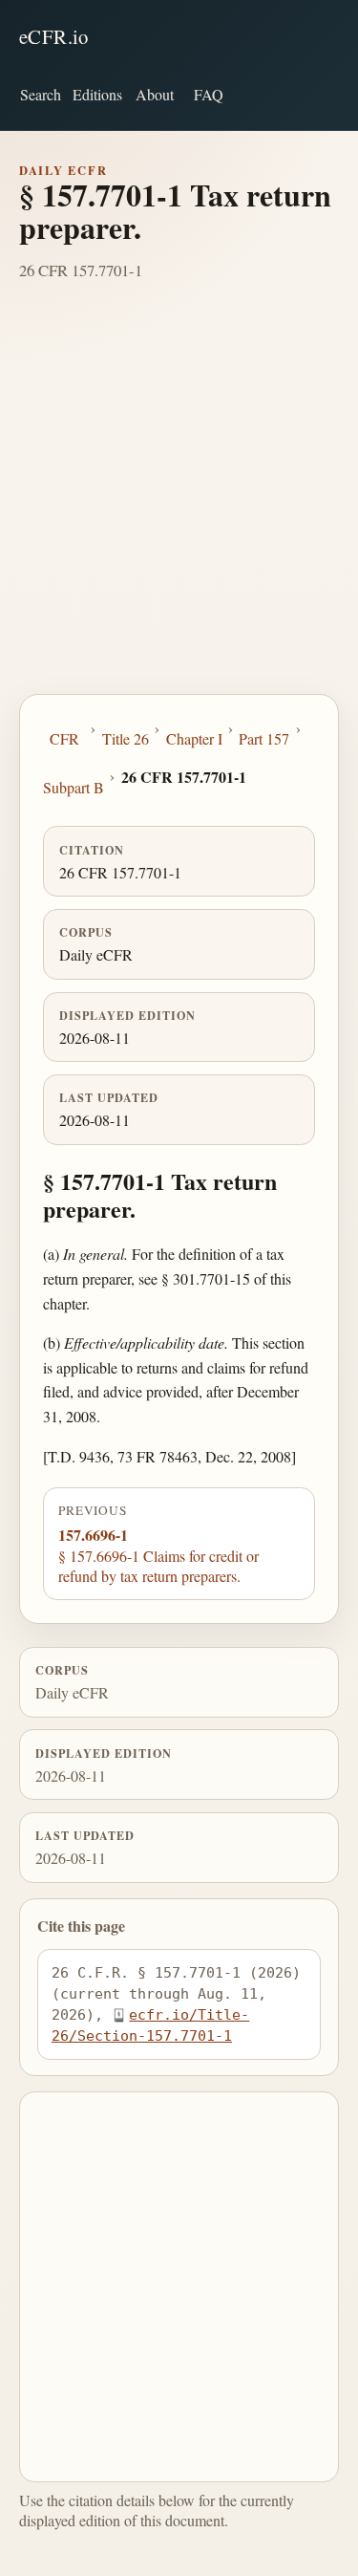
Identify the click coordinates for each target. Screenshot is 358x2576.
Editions (97, 94)
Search (41, 94)
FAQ (209, 94)
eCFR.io (54, 36)
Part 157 (264, 738)
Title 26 (126, 738)
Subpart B (74, 787)
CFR (64, 738)
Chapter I (194, 738)
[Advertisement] (179, 505)
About (155, 94)
